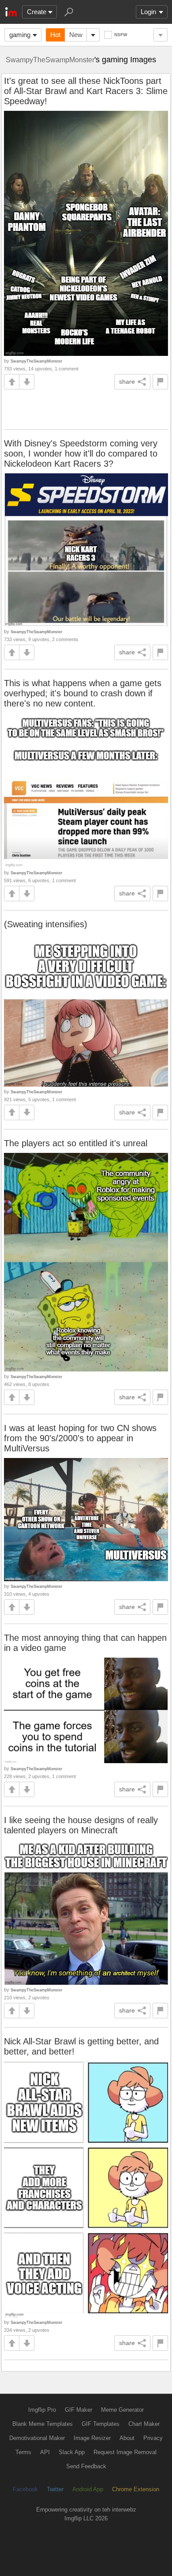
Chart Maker (144, 2424)
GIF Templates (101, 2424)
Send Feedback (86, 2466)
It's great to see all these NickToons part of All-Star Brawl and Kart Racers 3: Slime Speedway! (86, 91)
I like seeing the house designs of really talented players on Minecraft (81, 1825)
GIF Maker (79, 2410)
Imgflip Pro (42, 2410)
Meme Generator (122, 2410)
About (127, 2438)
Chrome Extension (136, 2489)
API (45, 2452)
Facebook (25, 2489)
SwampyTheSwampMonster (50, 60)
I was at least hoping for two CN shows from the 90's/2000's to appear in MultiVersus (80, 1438)
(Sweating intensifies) (46, 924)
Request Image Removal (125, 2452)
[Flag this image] (160, 382)
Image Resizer (92, 2438)
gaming (20, 35)
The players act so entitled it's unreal (76, 1143)
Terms (23, 2452)
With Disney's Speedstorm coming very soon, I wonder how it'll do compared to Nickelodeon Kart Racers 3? (81, 453)
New (76, 35)
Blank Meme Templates (43, 2424)
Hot (55, 35)
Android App (88, 2489)
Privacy (153, 2438)
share (127, 381)
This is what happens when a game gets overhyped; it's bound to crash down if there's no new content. (83, 693)
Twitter (55, 2489)
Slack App (72, 2452)
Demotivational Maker (37, 2438)
